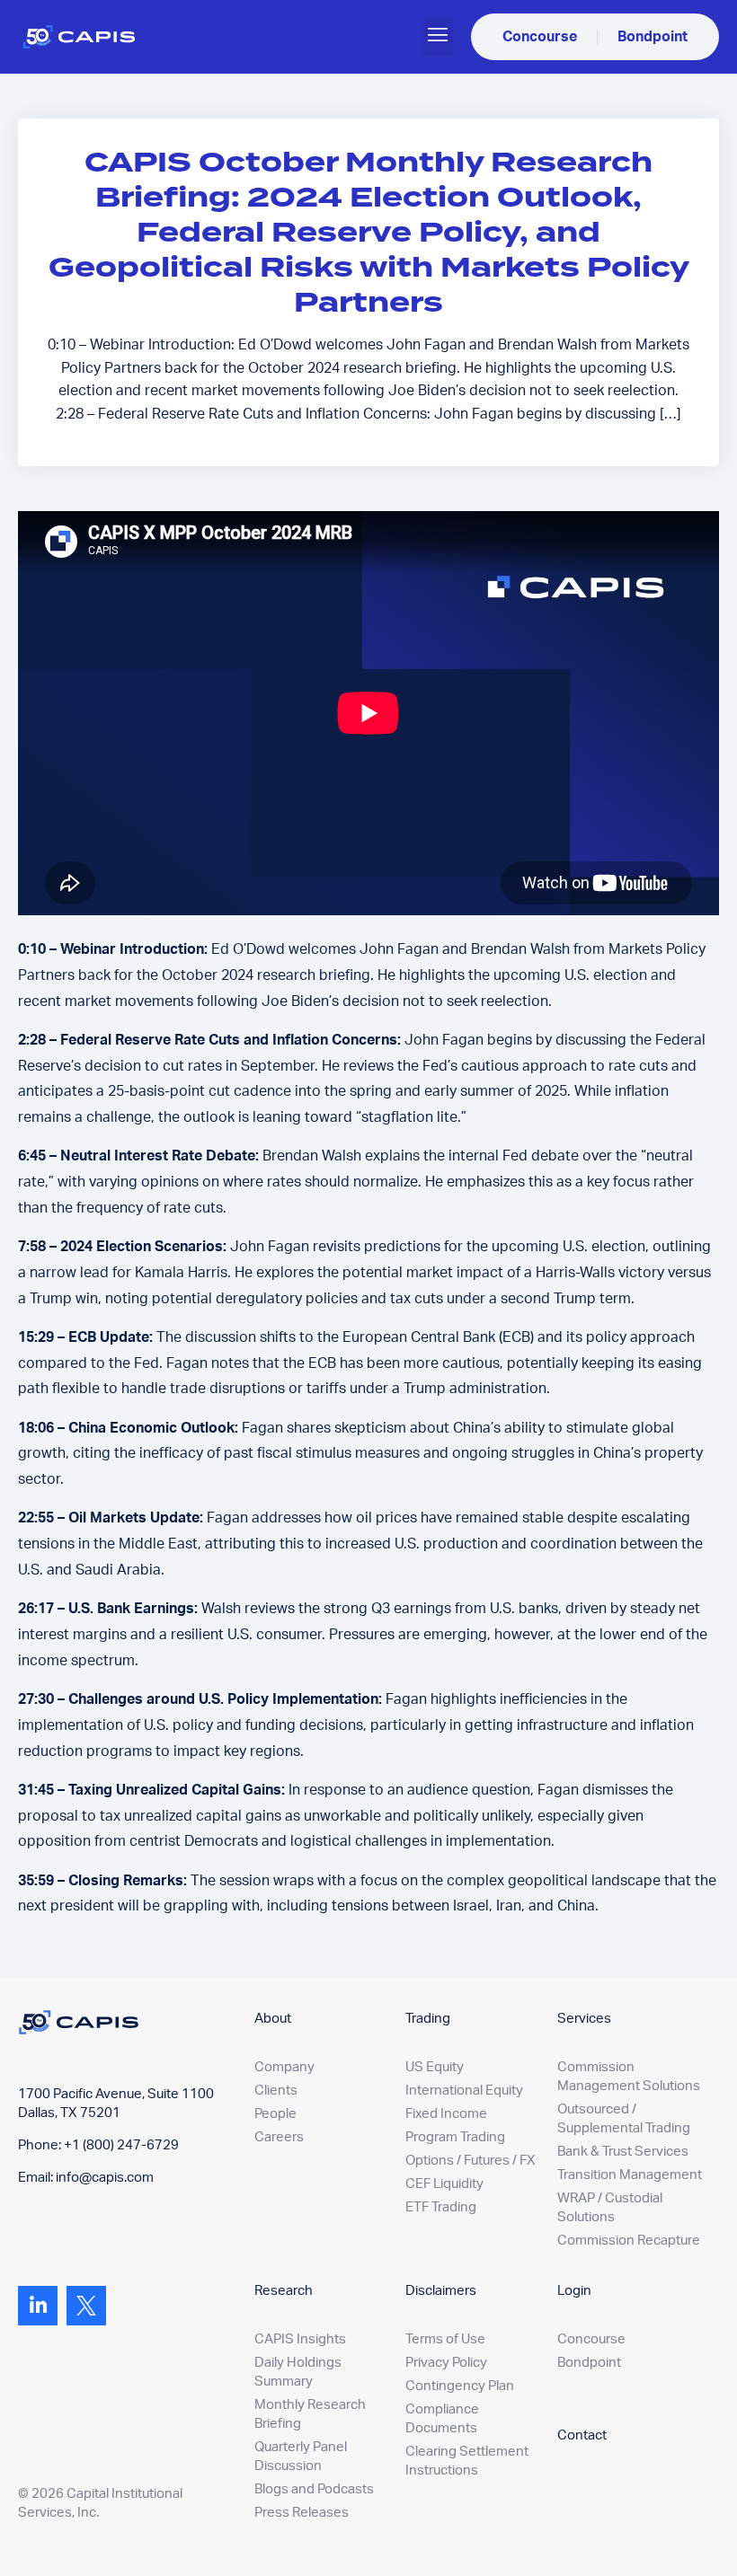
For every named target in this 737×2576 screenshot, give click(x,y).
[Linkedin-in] (38, 2306)
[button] (438, 37)
